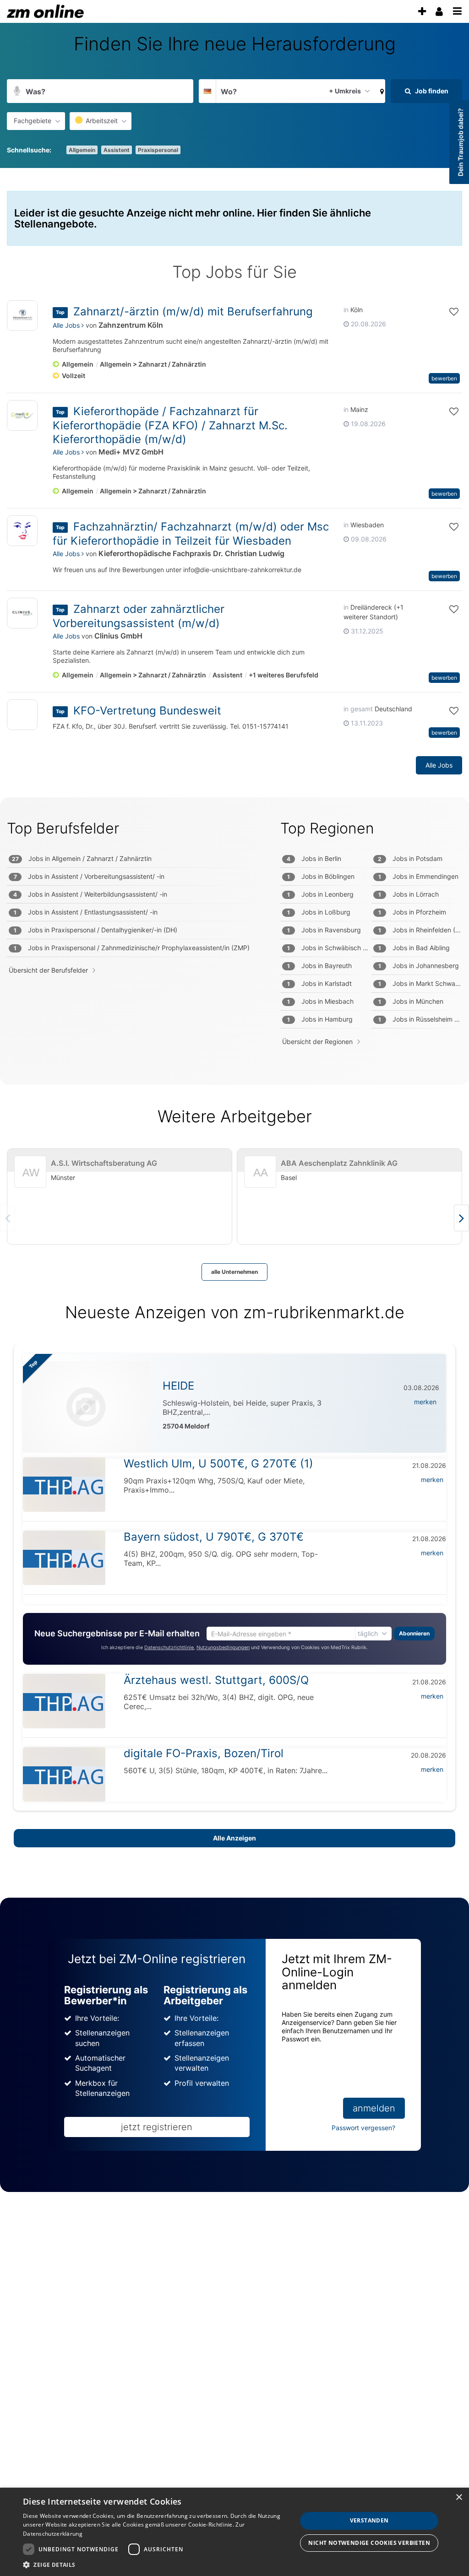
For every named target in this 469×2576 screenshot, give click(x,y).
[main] (234, 1122)
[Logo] (22, 717)
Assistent (117, 150)
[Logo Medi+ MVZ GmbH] (22, 415)
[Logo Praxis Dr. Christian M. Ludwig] (22, 531)
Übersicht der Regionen (317, 1042)
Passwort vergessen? (363, 2128)
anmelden (374, 2108)
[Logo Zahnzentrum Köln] (22, 316)
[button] (380, 91)
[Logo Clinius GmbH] (22, 613)
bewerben (444, 378)
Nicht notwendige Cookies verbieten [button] (369, 2543)
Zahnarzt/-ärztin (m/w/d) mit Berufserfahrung (193, 311)
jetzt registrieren (157, 2127)
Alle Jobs (67, 325)
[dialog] (234, 2532)
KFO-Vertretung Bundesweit (147, 711)
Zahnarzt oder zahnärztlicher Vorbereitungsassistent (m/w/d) (139, 616)
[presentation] (422, 12)
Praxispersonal (158, 150)
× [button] (459, 2498)
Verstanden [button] (369, 2520)
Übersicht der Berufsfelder (48, 970)
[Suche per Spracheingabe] (17, 91)
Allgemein (82, 150)
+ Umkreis (345, 91)
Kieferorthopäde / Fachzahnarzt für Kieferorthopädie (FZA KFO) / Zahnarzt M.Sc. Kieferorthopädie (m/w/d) (170, 425)
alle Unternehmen (234, 1272)
